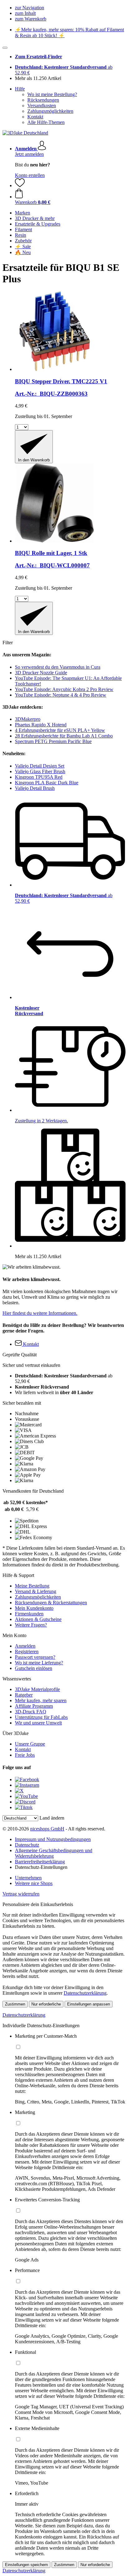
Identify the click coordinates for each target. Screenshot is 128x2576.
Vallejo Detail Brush (35, 788)
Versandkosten (42, 106)
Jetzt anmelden (29, 154)
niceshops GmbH (47, 1829)
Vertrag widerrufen (21, 1894)
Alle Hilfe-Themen (46, 122)
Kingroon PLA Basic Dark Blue (47, 783)
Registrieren (27, 1651)
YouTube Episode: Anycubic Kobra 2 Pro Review (64, 689)
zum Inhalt (25, 13)
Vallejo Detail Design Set (40, 766)
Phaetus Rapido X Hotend (41, 725)
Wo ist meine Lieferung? (39, 1663)
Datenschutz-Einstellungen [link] (41, 1867)
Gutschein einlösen (34, 1668)
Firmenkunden (29, 1614)
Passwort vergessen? (35, 1657)
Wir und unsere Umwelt (38, 1723)
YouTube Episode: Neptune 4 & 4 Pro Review (61, 695)
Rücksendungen (43, 100)
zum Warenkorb (31, 19)
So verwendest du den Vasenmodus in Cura (58, 667)
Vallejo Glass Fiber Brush (40, 771)
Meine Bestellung (32, 1586)
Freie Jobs (25, 1755)
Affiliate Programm (34, 1706)
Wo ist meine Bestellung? (52, 94)
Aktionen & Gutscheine (38, 1619)
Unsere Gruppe (30, 1744)
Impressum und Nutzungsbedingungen (53, 1839)
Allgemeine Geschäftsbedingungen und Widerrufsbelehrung (54, 1853)
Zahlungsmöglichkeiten (50, 111)
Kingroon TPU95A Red (39, 777)
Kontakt (35, 117)
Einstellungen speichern (26, 2565)
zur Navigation (30, 8)
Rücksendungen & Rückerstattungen (51, 1603)
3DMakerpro (28, 719)
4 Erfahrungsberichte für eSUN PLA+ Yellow (60, 730)
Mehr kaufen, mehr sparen (41, 1700)
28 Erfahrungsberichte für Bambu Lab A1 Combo (64, 736)
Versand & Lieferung (36, 1591)
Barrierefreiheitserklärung (40, 1862)
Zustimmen (15, 2004)
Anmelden (25, 1646)
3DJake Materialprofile (37, 1689)
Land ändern (52, 1818)
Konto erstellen (30, 175)
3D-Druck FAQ (31, 1712)
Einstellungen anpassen (89, 2004)
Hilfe (20, 89)
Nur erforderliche (46, 2004)
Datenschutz (27, 1845)
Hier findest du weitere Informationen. (40, 1313)
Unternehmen (28, 1878)
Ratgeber (24, 1695)
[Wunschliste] (20, 185)
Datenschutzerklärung (85, 1993)
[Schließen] (5, 48)
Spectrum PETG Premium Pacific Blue (53, 741)
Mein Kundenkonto (34, 1608)
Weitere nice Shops (34, 1883)
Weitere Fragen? (31, 1625)
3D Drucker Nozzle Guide (41, 673)
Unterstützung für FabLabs (41, 1717)
